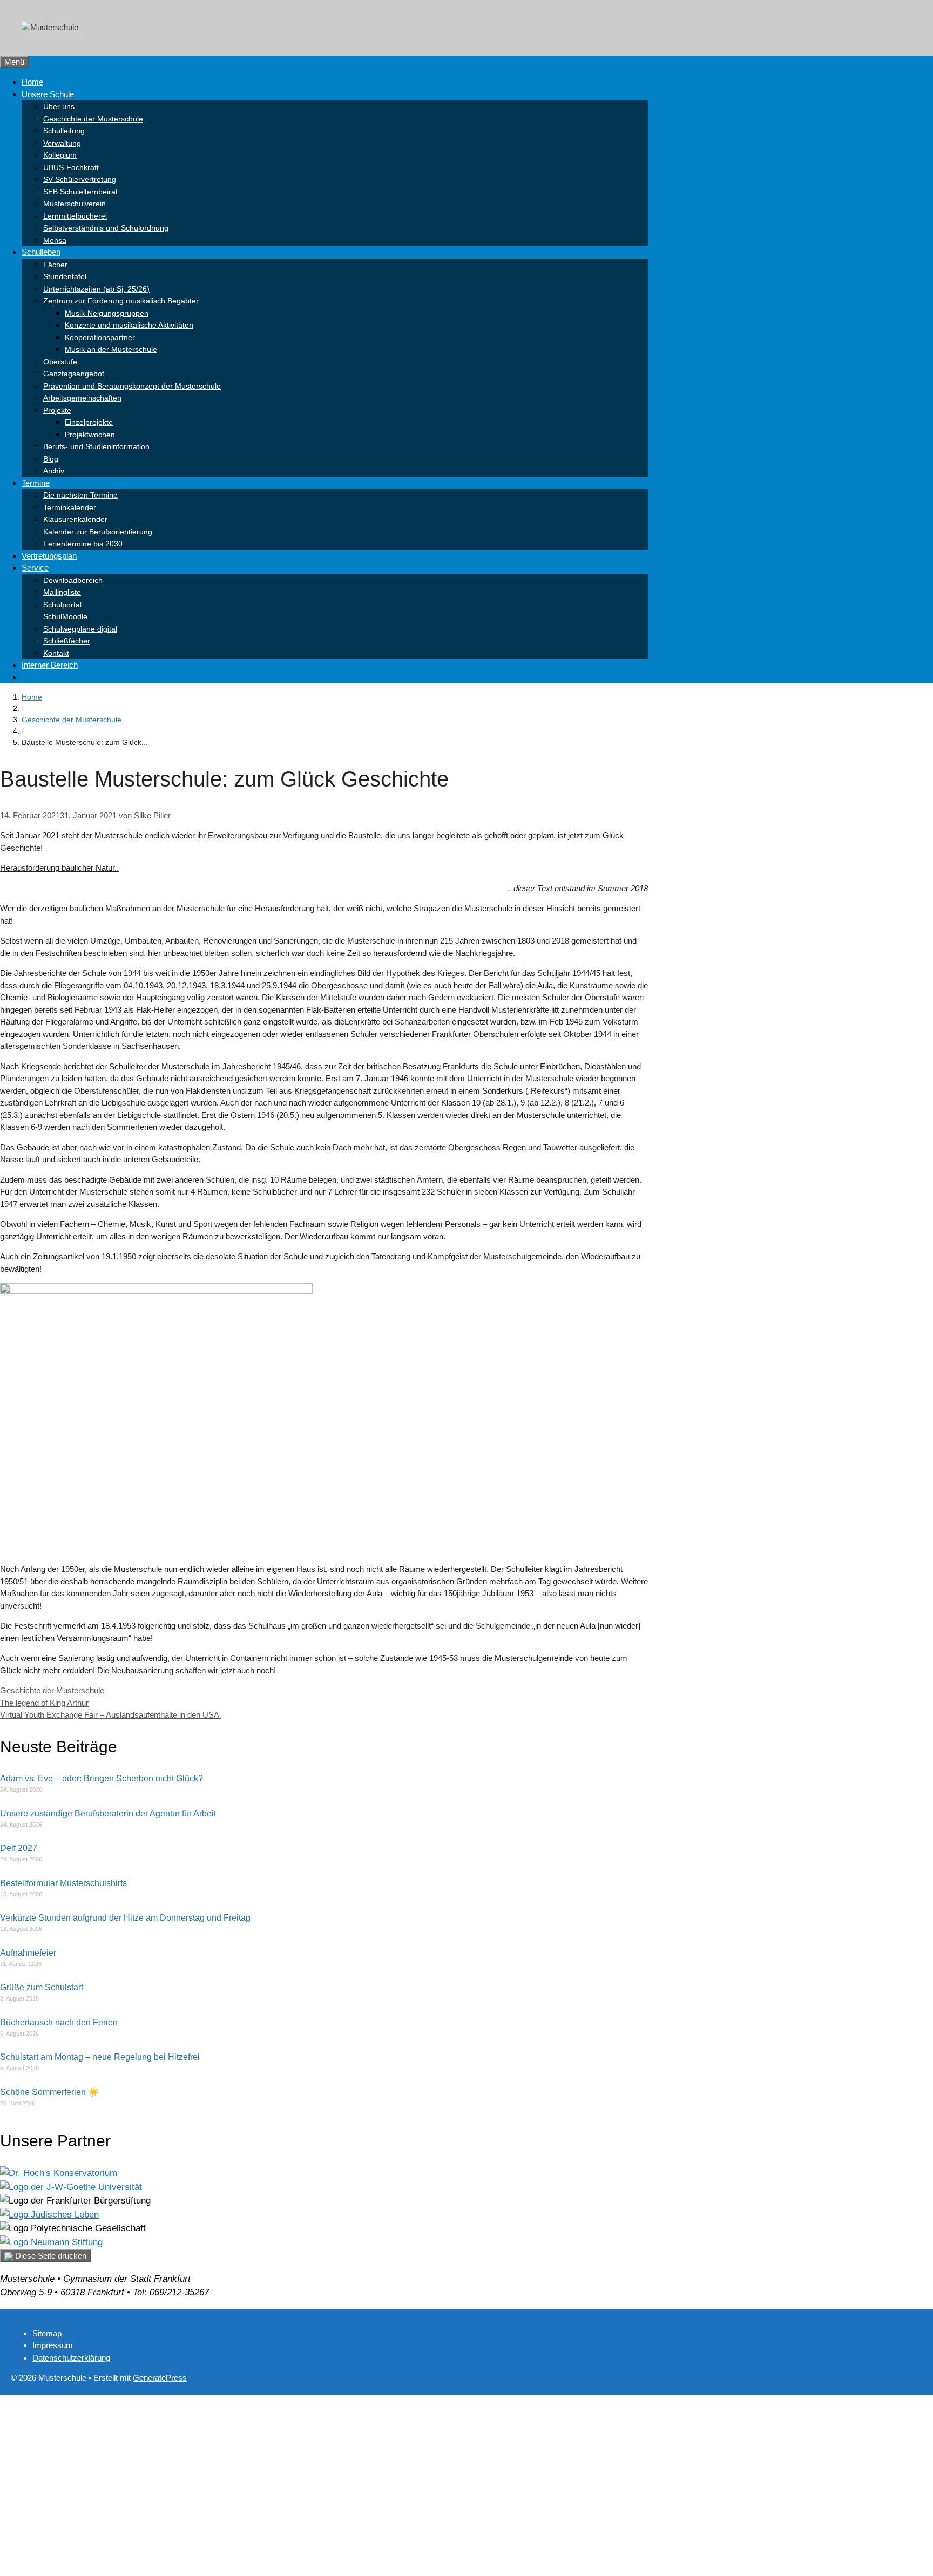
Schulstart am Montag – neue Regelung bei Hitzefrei (100, 2057)
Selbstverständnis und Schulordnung (106, 228)
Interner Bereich (50, 665)
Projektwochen (90, 435)
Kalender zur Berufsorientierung (98, 532)
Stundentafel (65, 276)
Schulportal (62, 605)
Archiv (54, 471)
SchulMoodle (65, 616)
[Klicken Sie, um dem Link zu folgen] (59, 2173)
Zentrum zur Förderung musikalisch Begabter (121, 301)
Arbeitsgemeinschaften (82, 398)
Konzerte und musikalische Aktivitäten (129, 325)
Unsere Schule (48, 94)
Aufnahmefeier (28, 1953)
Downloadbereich (73, 580)
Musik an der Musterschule (111, 349)
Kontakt (56, 653)
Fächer (55, 265)
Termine (36, 483)
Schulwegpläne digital (80, 629)
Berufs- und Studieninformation (96, 446)
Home (32, 82)
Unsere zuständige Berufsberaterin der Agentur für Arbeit (108, 1814)
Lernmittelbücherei (75, 216)
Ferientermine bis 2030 (83, 544)
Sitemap (47, 2333)
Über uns (59, 106)
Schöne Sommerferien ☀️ (49, 2092)
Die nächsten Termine (80, 495)
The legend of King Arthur (44, 1703)
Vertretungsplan (49, 556)
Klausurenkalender (75, 519)
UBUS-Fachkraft (71, 167)
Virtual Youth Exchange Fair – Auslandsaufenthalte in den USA (111, 1715)
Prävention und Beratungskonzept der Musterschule (132, 386)
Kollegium (60, 155)
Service (35, 568)
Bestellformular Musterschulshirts (63, 1883)
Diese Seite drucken (50, 2256)
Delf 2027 (19, 1848)
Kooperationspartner (100, 337)
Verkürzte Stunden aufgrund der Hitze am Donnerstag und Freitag (125, 1918)
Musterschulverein (75, 204)
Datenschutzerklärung (71, 2358)
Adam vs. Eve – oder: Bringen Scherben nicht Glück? (102, 1778)
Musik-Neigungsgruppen (107, 313)
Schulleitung (64, 131)
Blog (51, 459)
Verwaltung (62, 143)
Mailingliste (62, 592)
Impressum (53, 2345)
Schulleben (41, 252)
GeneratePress (160, 2378)
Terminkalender (70, 507)
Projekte (57, 410)
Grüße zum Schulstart (42, 1987)
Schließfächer (67, 641)
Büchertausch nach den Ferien (59, 2022)
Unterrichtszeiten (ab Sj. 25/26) (96, 289)
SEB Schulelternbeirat (80, 192)
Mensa (55, 240)
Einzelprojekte (89, 422)
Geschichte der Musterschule (93, 119)
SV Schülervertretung (80, 179)
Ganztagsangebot (74, 374)
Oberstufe (60, 362)
